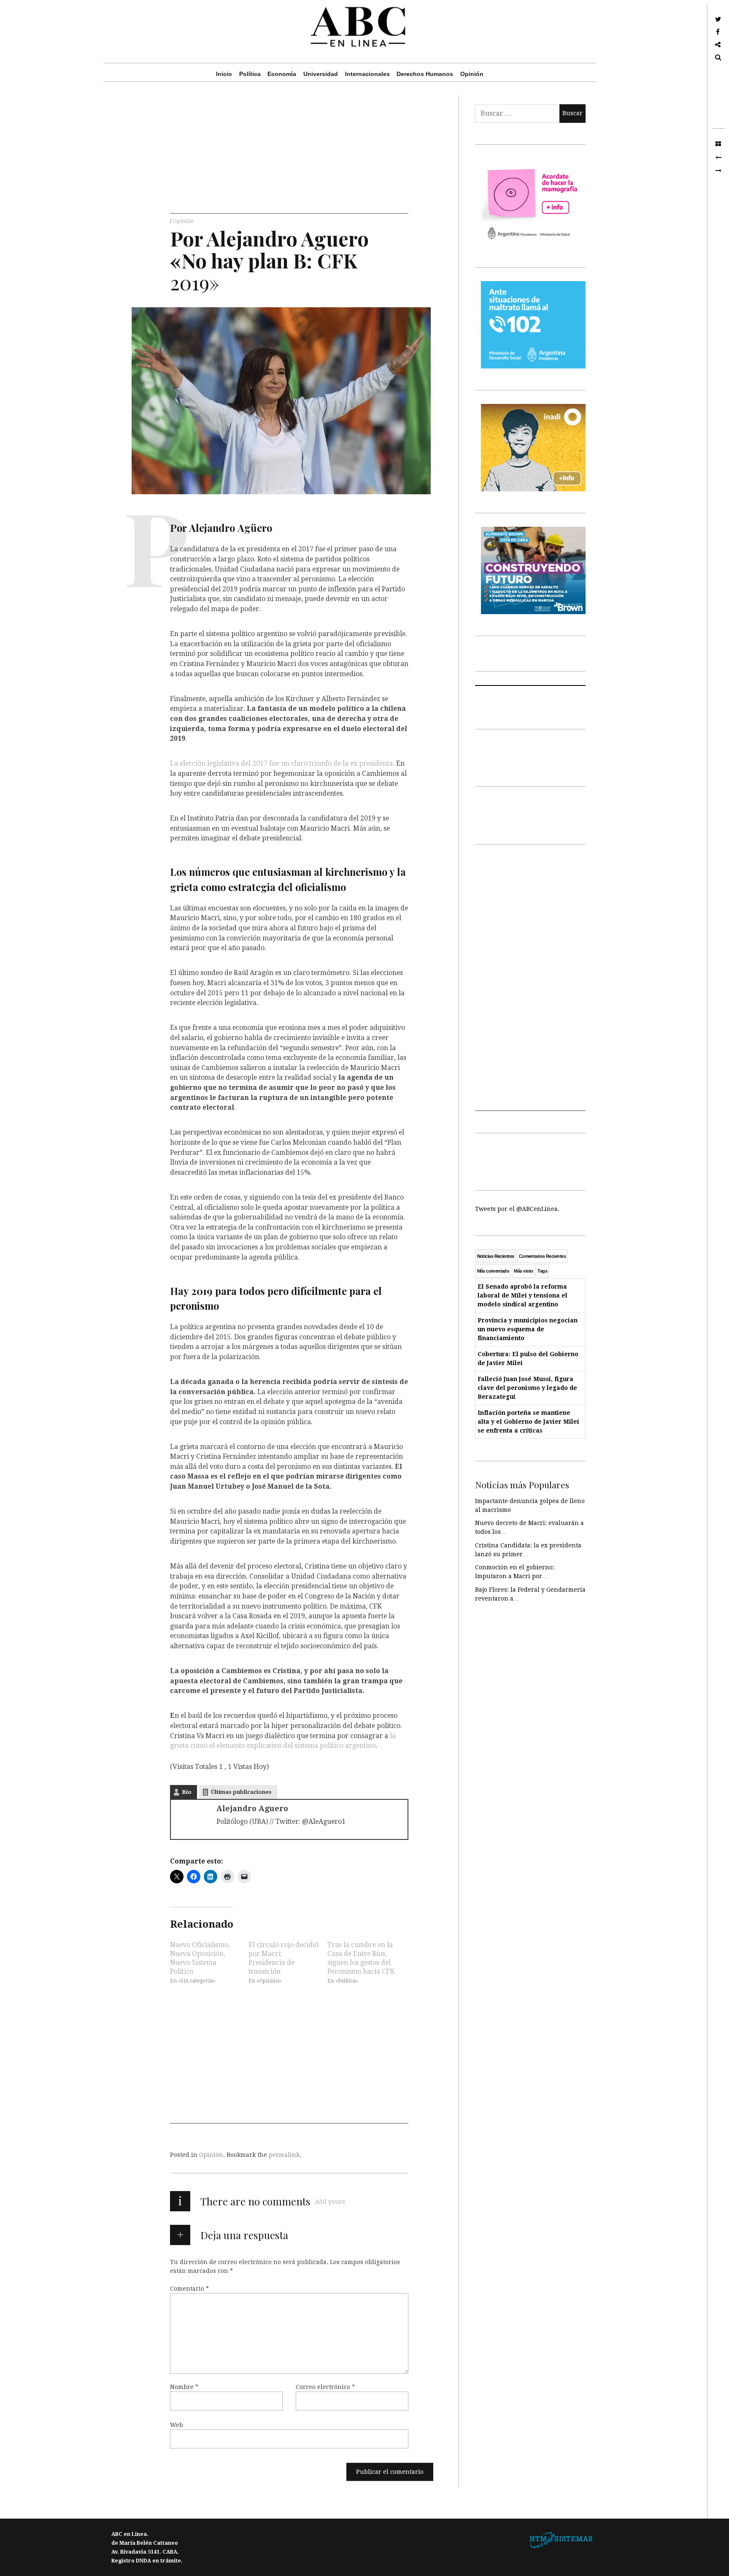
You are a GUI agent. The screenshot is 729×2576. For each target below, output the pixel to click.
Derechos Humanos (425, 74)
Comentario (189, 2288)
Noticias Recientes (496, 1256)
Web (177, 2424)
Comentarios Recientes (542, 1256)
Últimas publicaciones (241, 1792)
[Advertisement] (289, 154)
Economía (282, 74)
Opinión (472, 74)
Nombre (184, 2386)
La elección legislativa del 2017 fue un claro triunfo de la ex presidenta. (282, 763)
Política (250, 74)
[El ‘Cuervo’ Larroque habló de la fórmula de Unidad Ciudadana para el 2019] (718, 171)
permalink (284, 2155)
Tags (542, 1271)
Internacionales (367, 74)
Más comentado (493, 1271)
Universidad (321, 74)
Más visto (523, 1271)
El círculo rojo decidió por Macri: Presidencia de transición (283, 1958)
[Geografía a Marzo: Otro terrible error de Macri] (718, 157)
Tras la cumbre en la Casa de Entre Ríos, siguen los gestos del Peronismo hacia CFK (361, 1958)
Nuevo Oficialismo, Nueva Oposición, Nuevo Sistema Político (200, 1958)
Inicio (224, 74)
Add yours (330, 2202)
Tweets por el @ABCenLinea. (517, 1209)
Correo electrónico (325, 2386)
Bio (187, 1792)
